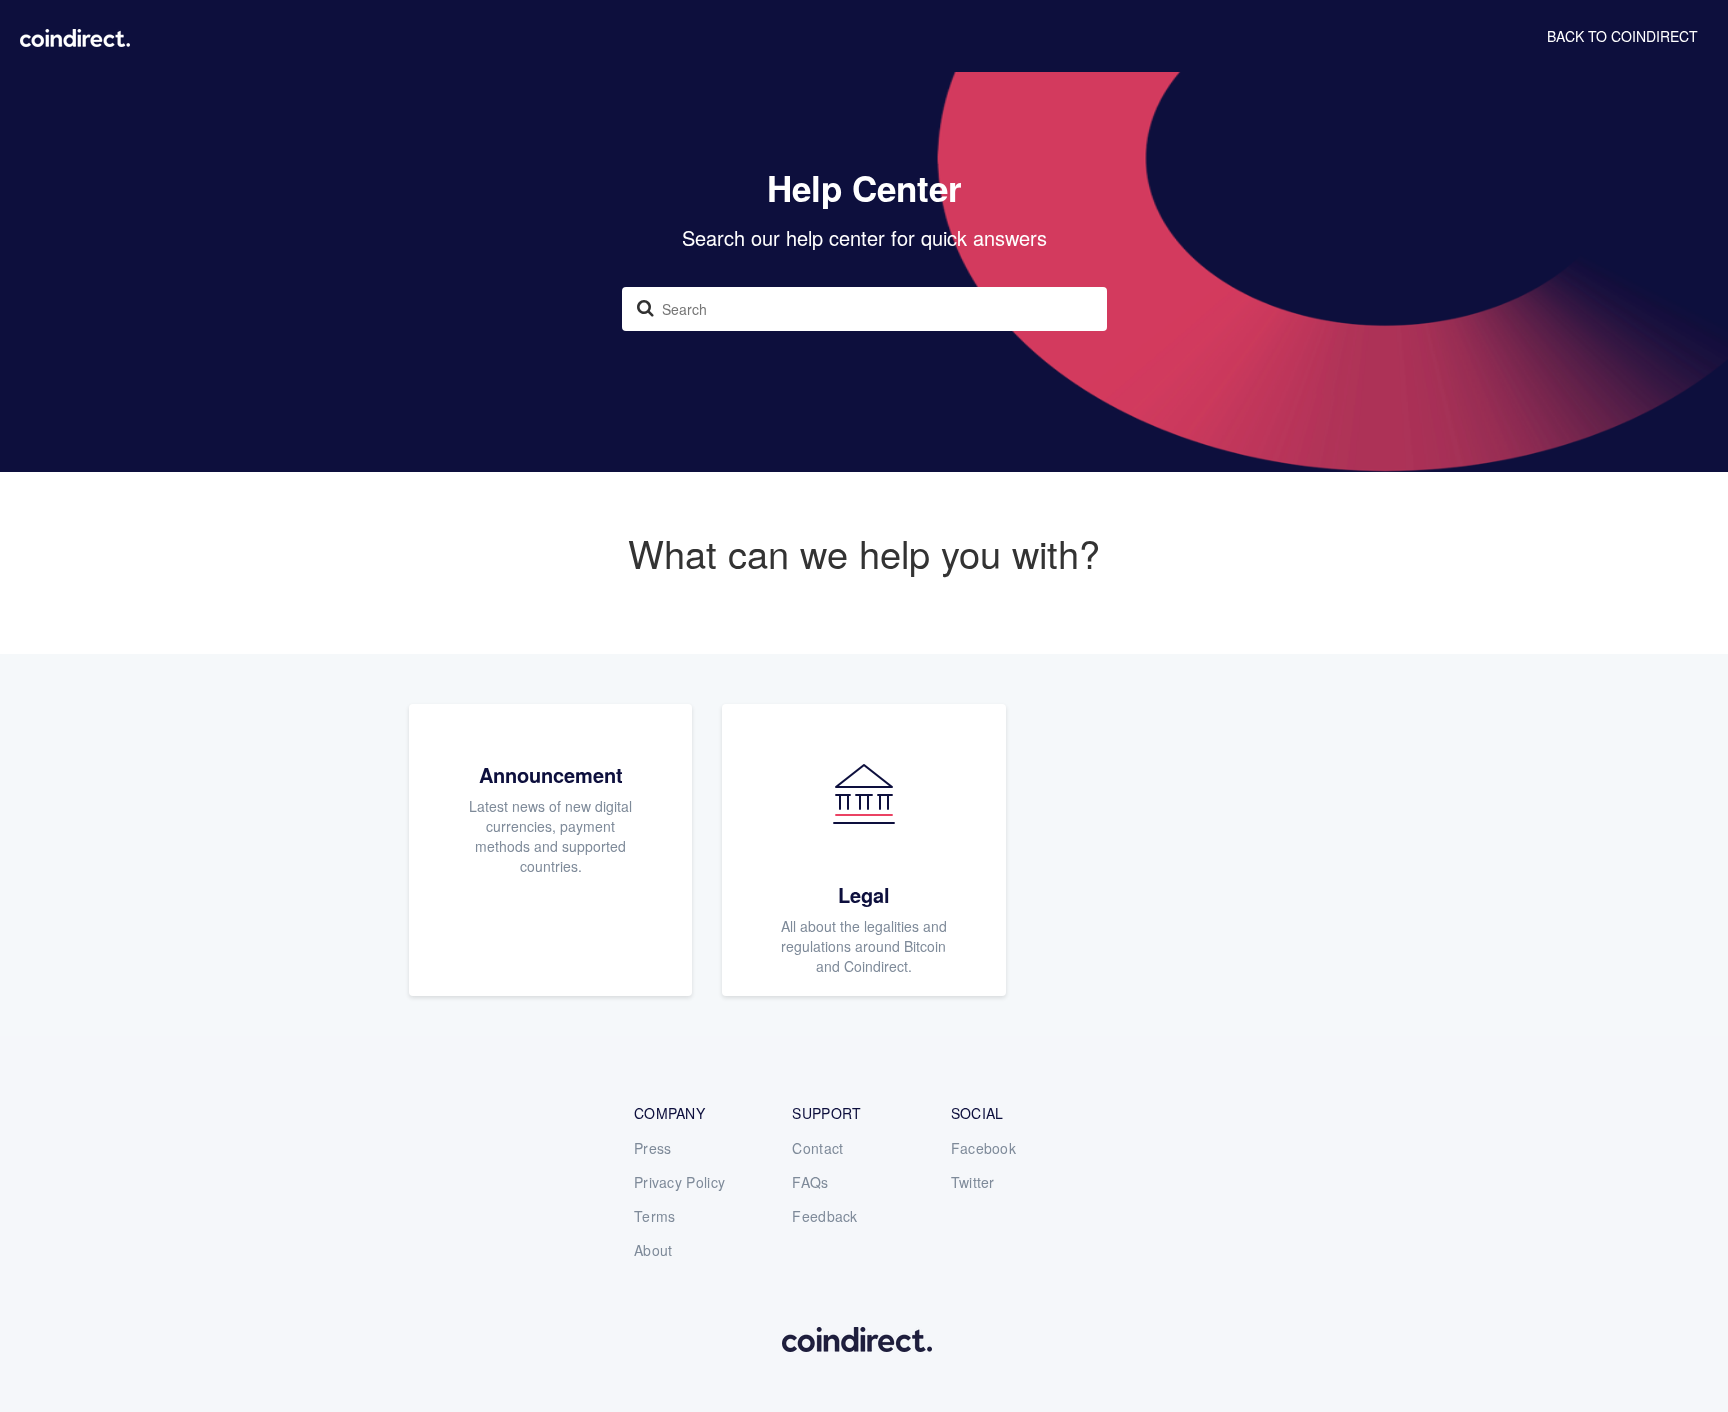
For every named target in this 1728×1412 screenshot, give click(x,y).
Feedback (824, 1216)
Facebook (983, 1148)
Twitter (973, 1182)
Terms (655, 1216)
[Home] (75, 35)
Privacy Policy (679, 1182)
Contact (817, 1148)
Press (653, 1148)
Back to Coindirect (1622, 36)
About (653, 1250)
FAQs (810, 1182)
